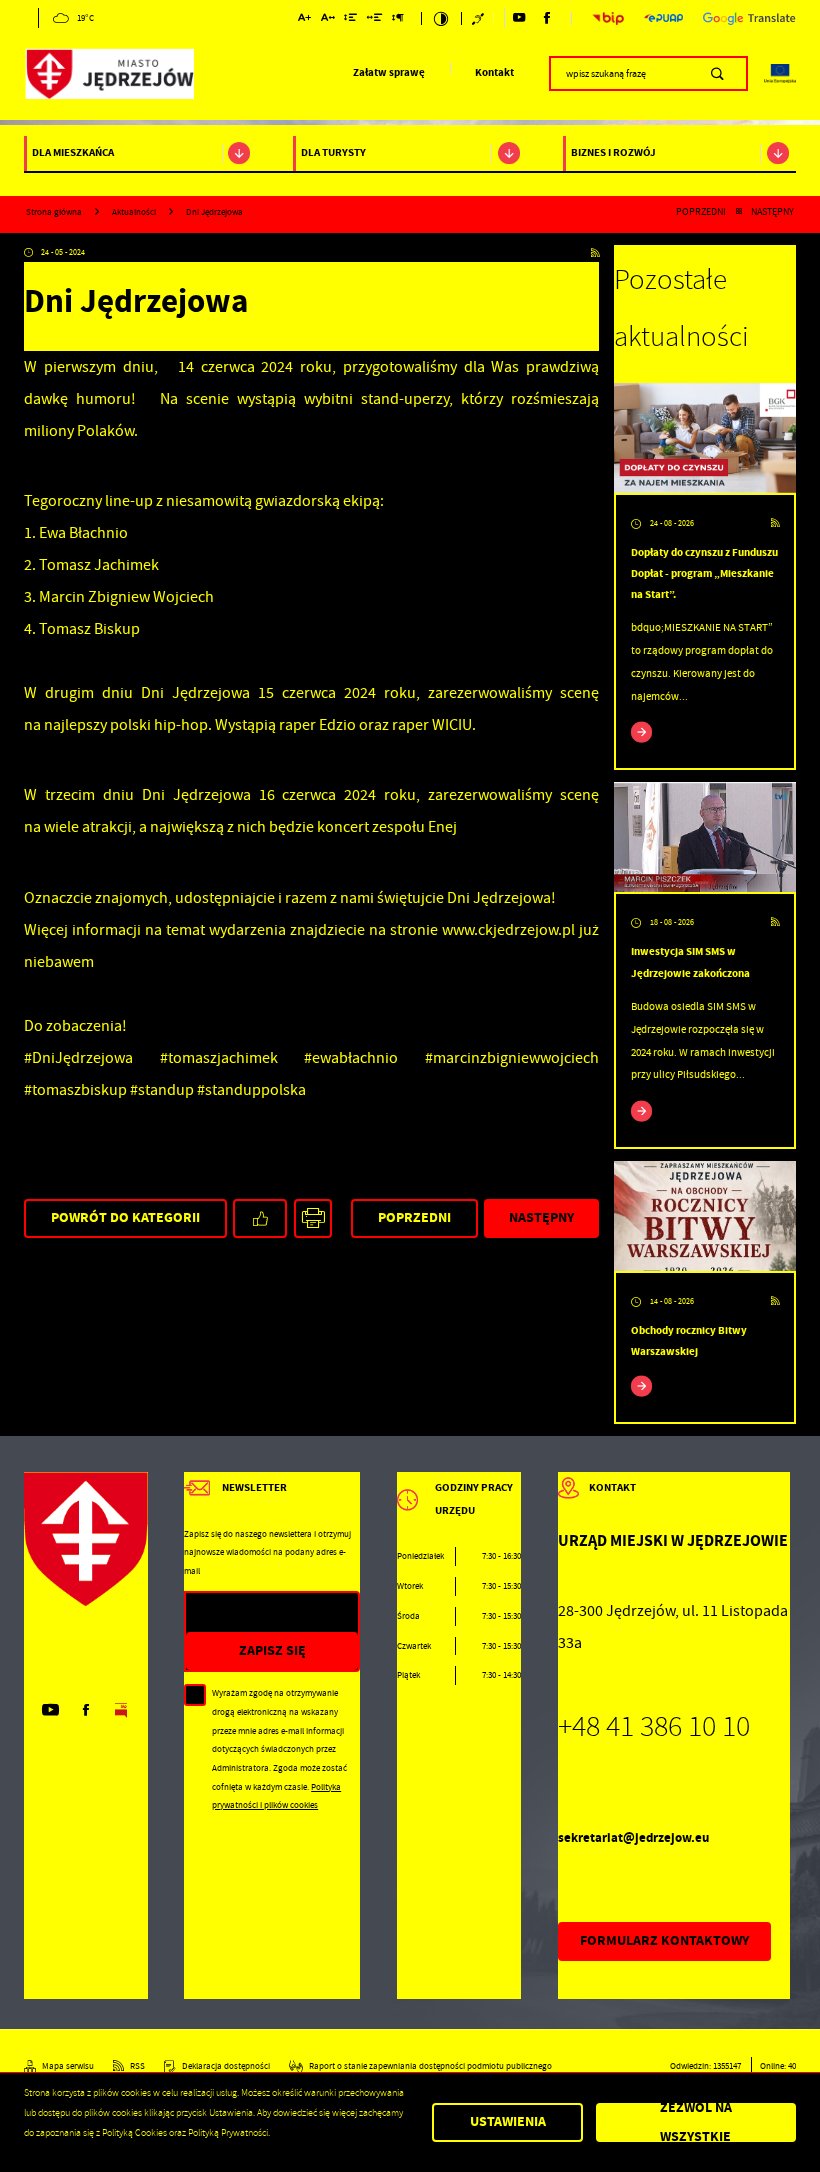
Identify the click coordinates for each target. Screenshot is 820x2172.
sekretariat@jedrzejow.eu (633, 1837)
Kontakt (494, 72)
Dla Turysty (333, 152)
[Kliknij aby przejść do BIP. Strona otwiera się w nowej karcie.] (608, 18)
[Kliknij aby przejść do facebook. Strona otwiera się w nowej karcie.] (547, 18)
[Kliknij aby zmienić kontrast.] (441, 18)
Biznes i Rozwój (613, 152)
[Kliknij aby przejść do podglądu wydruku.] (313, 1218)
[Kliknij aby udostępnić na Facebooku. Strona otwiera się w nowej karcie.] (260, 1218)
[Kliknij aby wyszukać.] (717, 73)
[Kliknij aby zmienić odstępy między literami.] (328, 19)
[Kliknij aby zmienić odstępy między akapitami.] (398, 19)
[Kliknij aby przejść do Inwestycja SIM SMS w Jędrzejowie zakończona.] (705, 837)
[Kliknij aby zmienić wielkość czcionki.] (304, 19)
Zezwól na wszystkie (696, 2122)
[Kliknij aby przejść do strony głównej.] (109, 77)
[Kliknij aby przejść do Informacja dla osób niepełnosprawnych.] (479, 18)
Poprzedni (701, 211)
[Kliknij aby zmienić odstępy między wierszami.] (350, 19)
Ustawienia (508, 2121)
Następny (772, 211)
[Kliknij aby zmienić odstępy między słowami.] (374, 19)
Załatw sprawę (389, 72)
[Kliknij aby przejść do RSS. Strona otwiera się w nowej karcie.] (595, 253)
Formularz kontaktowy (664, 1940)
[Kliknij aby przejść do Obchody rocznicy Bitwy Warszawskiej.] (705, 1216)
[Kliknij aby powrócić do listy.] (739, 212)
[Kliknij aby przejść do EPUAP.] (663, 18)
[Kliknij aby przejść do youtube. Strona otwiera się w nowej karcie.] (519, 18)
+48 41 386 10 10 (654, 1726)
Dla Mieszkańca (73, 152)
